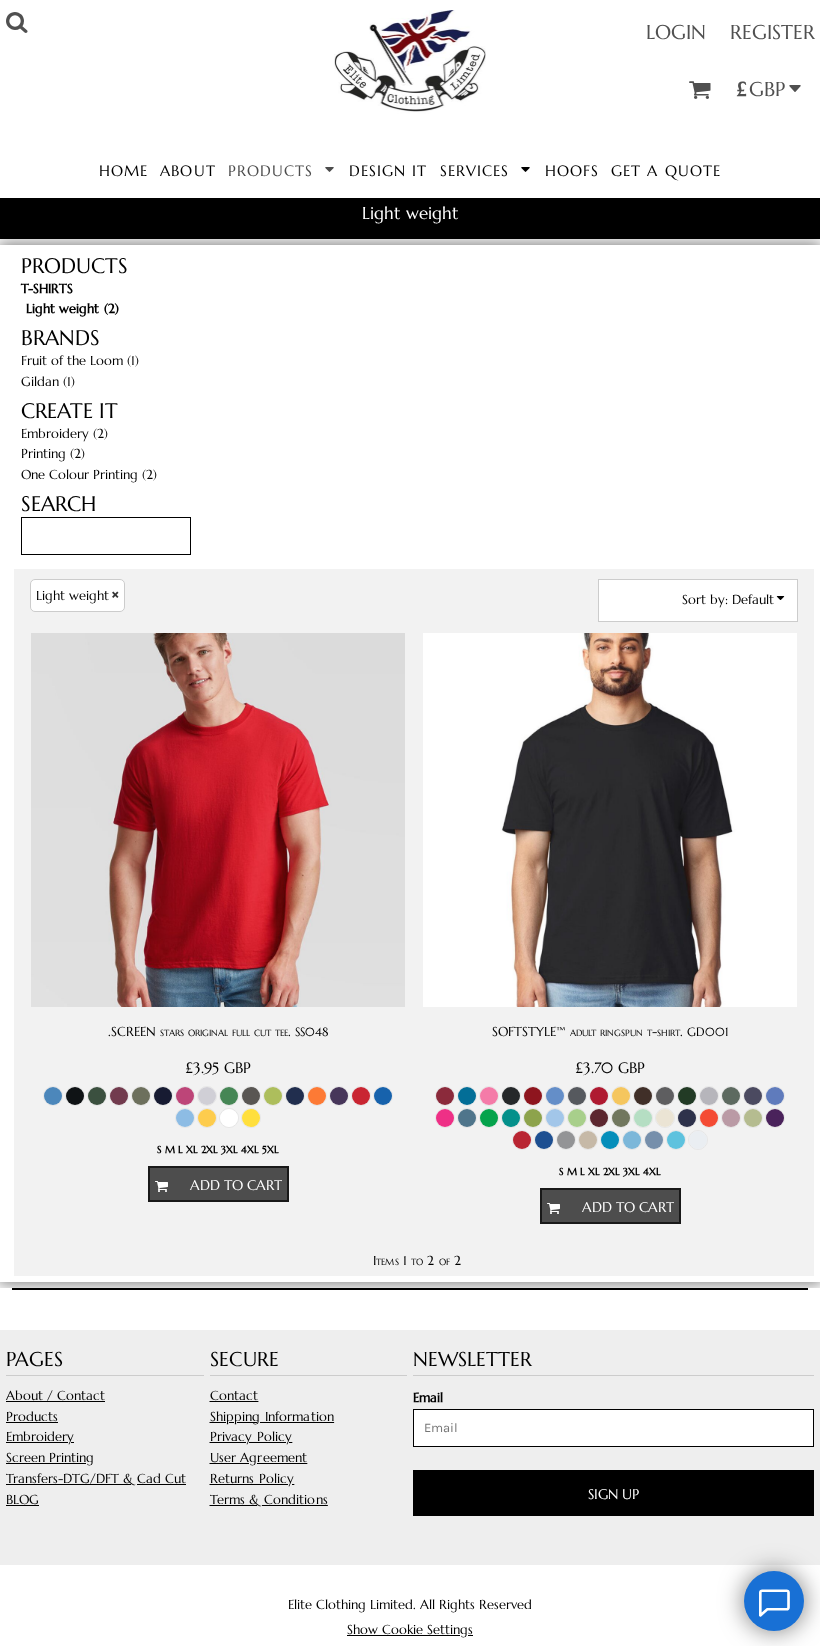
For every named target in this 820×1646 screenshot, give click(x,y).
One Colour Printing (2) (89, 474)
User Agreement (259, 1457)
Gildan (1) (48, 381)
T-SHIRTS (47, 288)
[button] (282, 169)
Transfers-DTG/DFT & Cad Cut (96, 1478)
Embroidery (40, 1436)
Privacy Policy (251, 1436)
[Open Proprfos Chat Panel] (774, 1601)
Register (772, 32)
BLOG (22, 1499)
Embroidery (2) (64, 433)
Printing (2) (53, 453)
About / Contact (55, 1395)
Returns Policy (252, 1478)
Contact (234, 1395)
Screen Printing (50, 1457)
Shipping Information (272, 1416)
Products (32, 1416)
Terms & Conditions (269, 1499)
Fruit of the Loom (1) (80, 360)
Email (428, 1397)
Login (676, 32)
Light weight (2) (72, 308)
